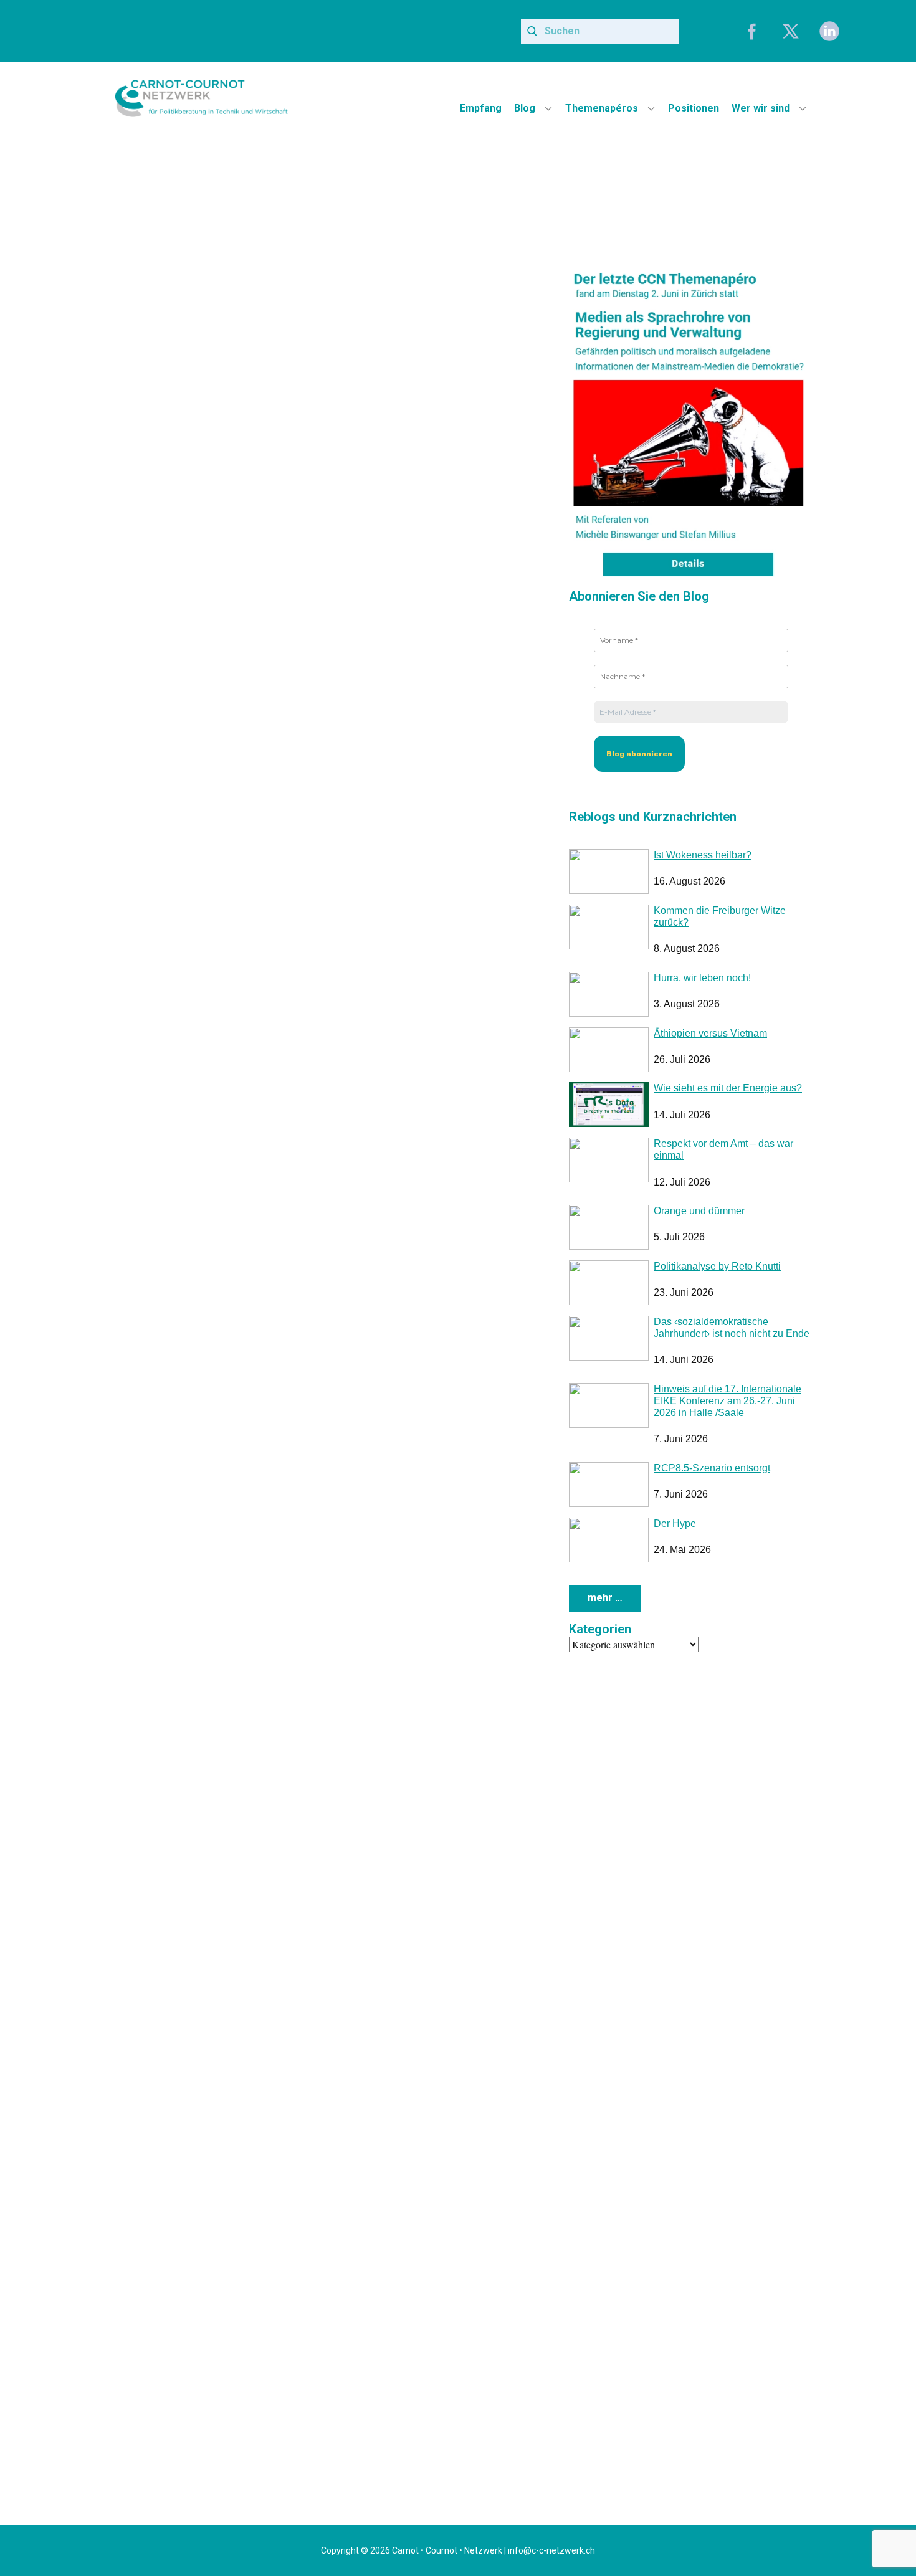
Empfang (481, 108)
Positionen (694, 108)
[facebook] (752, 31)
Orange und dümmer (699, 1211)
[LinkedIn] (829, 31)
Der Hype (675, 1523)
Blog (525, 108)
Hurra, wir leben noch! (702, 978)
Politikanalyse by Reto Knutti (717, 1266)
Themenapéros (602, 108)
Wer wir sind (761, 108)
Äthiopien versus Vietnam (710, 1033)
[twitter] (791, 31)
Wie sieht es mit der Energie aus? (728, 1088)
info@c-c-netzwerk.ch (551, 2550)
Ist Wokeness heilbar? (703, 855)
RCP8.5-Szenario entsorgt (712, 1468)
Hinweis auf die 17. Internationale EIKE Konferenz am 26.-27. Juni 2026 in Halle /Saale (728, 1401)
